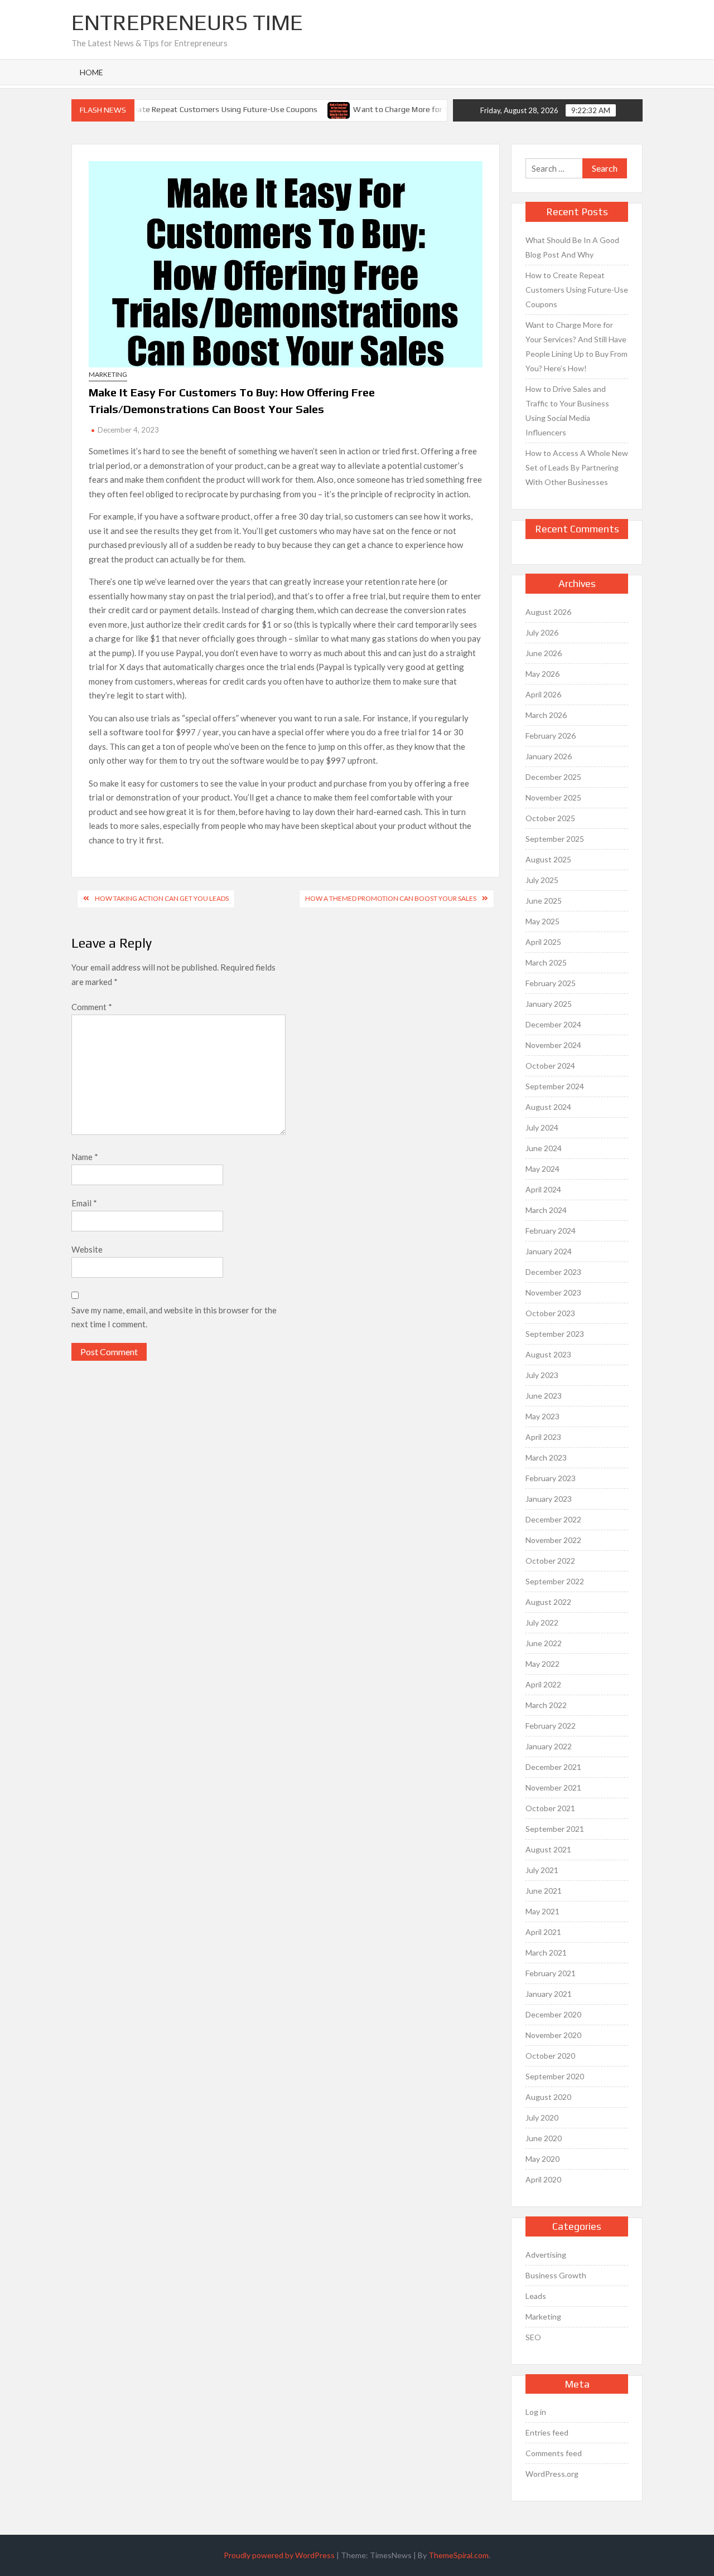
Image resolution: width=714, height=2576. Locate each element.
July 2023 (542, 1375)
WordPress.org (552, 2474)
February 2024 (551, 1231)
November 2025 (553, 797)
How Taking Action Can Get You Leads (162, 898)
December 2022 (553, 1519)
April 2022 (543, 1684)
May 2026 (542, 674)
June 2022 (544, 1643)
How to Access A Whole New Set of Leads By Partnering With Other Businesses (577, 467)
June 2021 (544, 1891)
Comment (92, 1007)
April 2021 (543, 1932)
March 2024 (546, 1210)
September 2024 (555, 1086)
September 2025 (555, 839)
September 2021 (555, 1829)
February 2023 (551, 1478)
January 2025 (549, 1004)
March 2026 (546, 715)
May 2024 (542, 1169)
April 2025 (543, 942)
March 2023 (546, 1457)
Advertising (546, 2255)
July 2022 (542, 1622)
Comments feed (554, 2453)
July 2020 (542, 2117)
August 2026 (548, 612)
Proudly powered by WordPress (279, 2555)
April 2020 (543, 2179)
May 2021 (542, 1911)
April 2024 (543, 1189)
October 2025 (550, 818)
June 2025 (544, 901)
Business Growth (556, 2275)
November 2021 (553, 1787)
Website (87, 1249)
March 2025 (546, 962)
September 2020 (555, 2076)
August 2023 (548, 1354)
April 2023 (543, 1437)
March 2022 (546, 1705)
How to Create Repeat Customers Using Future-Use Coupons (189, 109)
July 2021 (542, 1870)
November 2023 (553, 1292)
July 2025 (542, 880)
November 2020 (553, 2035)
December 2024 (553, 1024)
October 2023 (550, 1313)
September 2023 (555, 1334)
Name (85, 1157)
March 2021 (546, 1952)
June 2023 (544, 1396)
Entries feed (547, 2432)
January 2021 (549, 1994)
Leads (536, 2296)
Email (84, 1203)
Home (91, 72)
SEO (533, 2337)
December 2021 (553, 1767)
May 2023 (542, 1416)
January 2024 (549, 1251)
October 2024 (550, 1066)
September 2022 (555, 1581)
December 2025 (553, 777)
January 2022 (549, 1746)
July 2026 (542, 632)
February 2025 (551, 983)
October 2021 (550, 1808)
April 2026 (543, 694)
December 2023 (553, 1272)
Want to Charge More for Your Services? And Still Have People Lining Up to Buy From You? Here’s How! (576, 346)
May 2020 (542, 2159)
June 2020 (544, 2138)
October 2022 (550, 1561)
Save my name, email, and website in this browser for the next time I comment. (174, 1317)
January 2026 (549, 756)
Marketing (108, 374)
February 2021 (551, 1973)
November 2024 (553, 1045)
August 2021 (548, 1849)
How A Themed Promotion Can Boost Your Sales (391, 898)
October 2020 (550, 2056)
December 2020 (553, 2014)
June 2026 (544, 653)
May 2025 (542, 921)
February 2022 (551, 1726)
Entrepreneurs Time (187, 22)
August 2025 (548, 859)
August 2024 (548, 1107)
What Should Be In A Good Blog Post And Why (572, 247)
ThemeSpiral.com (459, 2555)
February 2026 (551, 736)
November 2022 (553, 1540)
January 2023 (549, 1499)
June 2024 (544, 1148)
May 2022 (542, 1664)
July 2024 (542, 1127)
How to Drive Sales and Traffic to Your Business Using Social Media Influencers (567, 411)
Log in (536, 2412)
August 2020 (548, 2097)
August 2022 (548, 1602)
